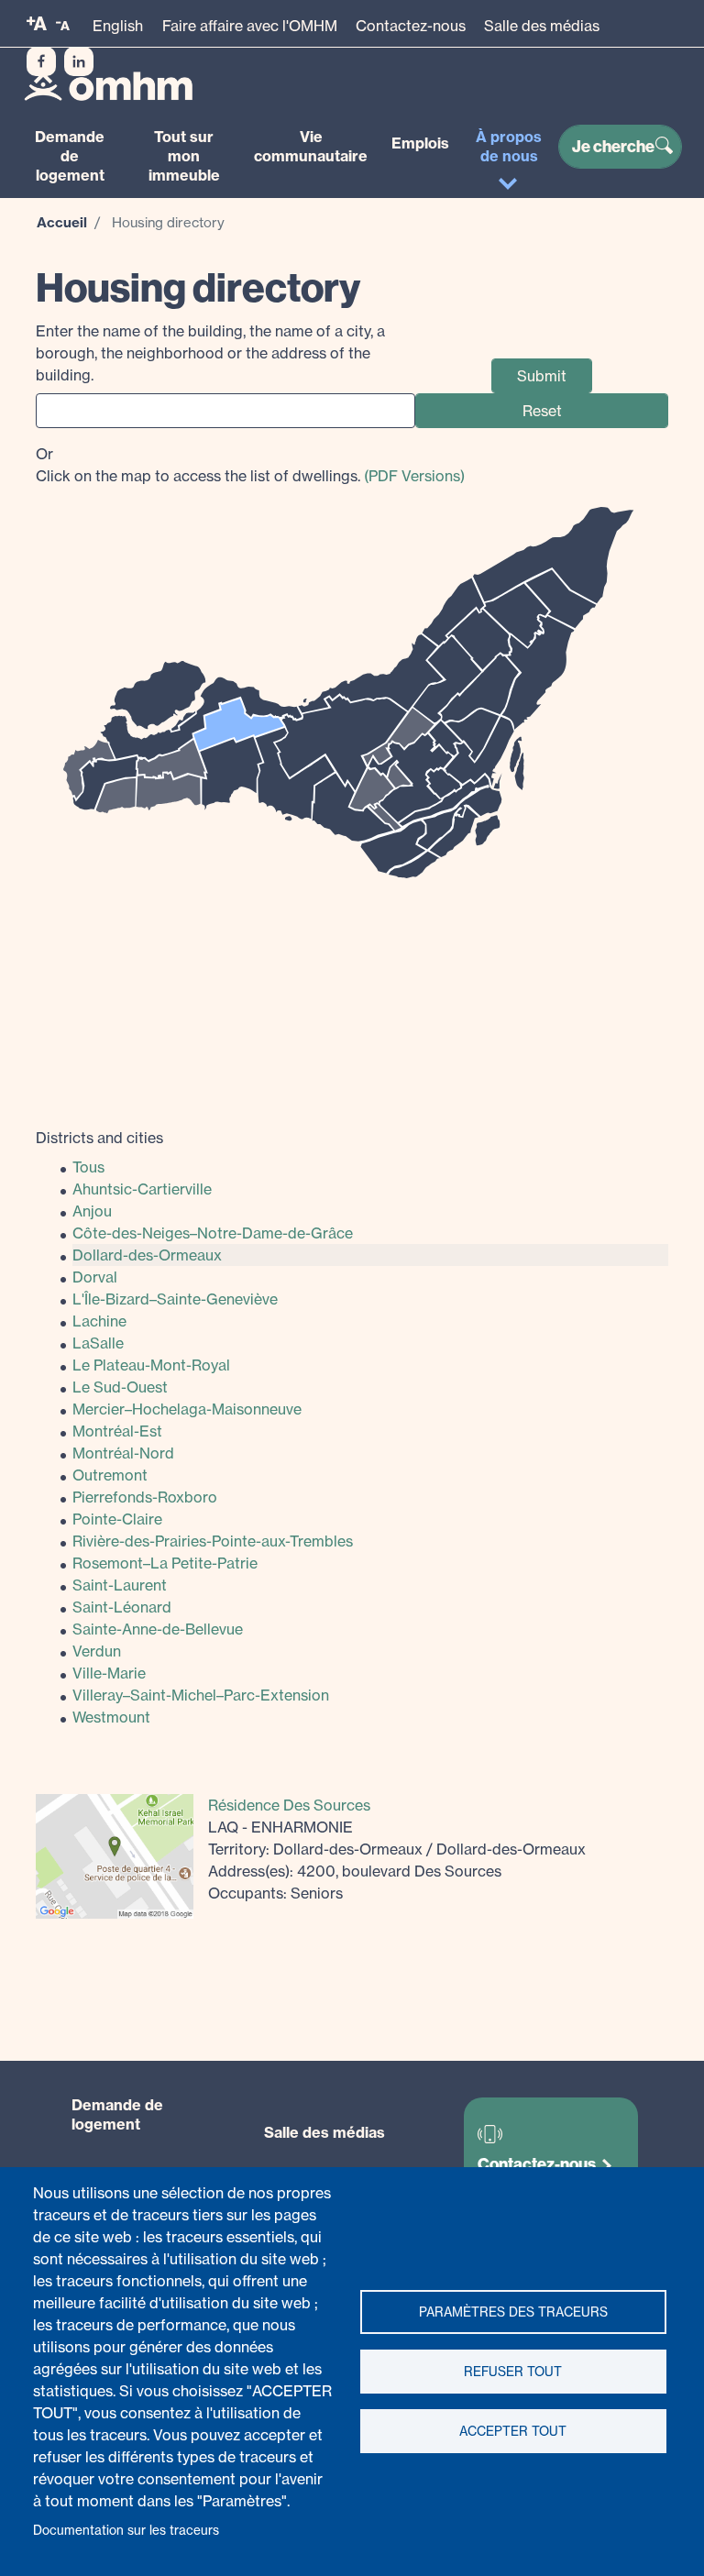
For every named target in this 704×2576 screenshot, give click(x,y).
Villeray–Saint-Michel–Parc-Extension (201, 1695)
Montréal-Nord (123, 1453)
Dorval (95, 1277)
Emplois (420, 143)
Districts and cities (99, 1138)
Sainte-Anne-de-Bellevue (158, 1629)
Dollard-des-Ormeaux (147, 1255)
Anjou (92, 1211)
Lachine (99, 1321)
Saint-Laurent (120, 1585)
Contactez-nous (411, 26)
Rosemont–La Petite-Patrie (165, 1563)
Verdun (97, 1651)
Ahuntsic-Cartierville (142, 1189)
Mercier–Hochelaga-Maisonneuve (187, 1409)
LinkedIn (79, 61)
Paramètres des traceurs (513, 2312)
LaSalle (98, 1343)
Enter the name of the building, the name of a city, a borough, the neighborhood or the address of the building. (210, 353)
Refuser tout (513, 2372)
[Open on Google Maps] (115, 1855)
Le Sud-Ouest (120, 1387)
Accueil (62, 222)
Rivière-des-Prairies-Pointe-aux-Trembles (213, 1541)
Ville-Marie (109, 1673)
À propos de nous (509, 146)
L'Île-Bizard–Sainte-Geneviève (175, 1299)
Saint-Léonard (122, 1607)
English (118, 26)
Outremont (110, 1475)
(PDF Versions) (414, 476)
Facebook (41, 61)
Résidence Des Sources (289, 1805)
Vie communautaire (311, 146)
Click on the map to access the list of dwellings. (250, 465)
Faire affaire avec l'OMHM (250, 26)
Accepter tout (513, 2431)
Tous (88, 1167)
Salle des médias (542, 26)
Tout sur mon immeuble (184, 156)
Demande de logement (70, 156)
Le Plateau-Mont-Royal (151, 1365)
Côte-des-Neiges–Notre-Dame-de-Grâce (213, 1233)
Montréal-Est (117, 1431)
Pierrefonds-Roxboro (145, 1497)
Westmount (111, 1717)
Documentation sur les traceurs (126, 2530)
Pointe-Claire (117, 1519)
